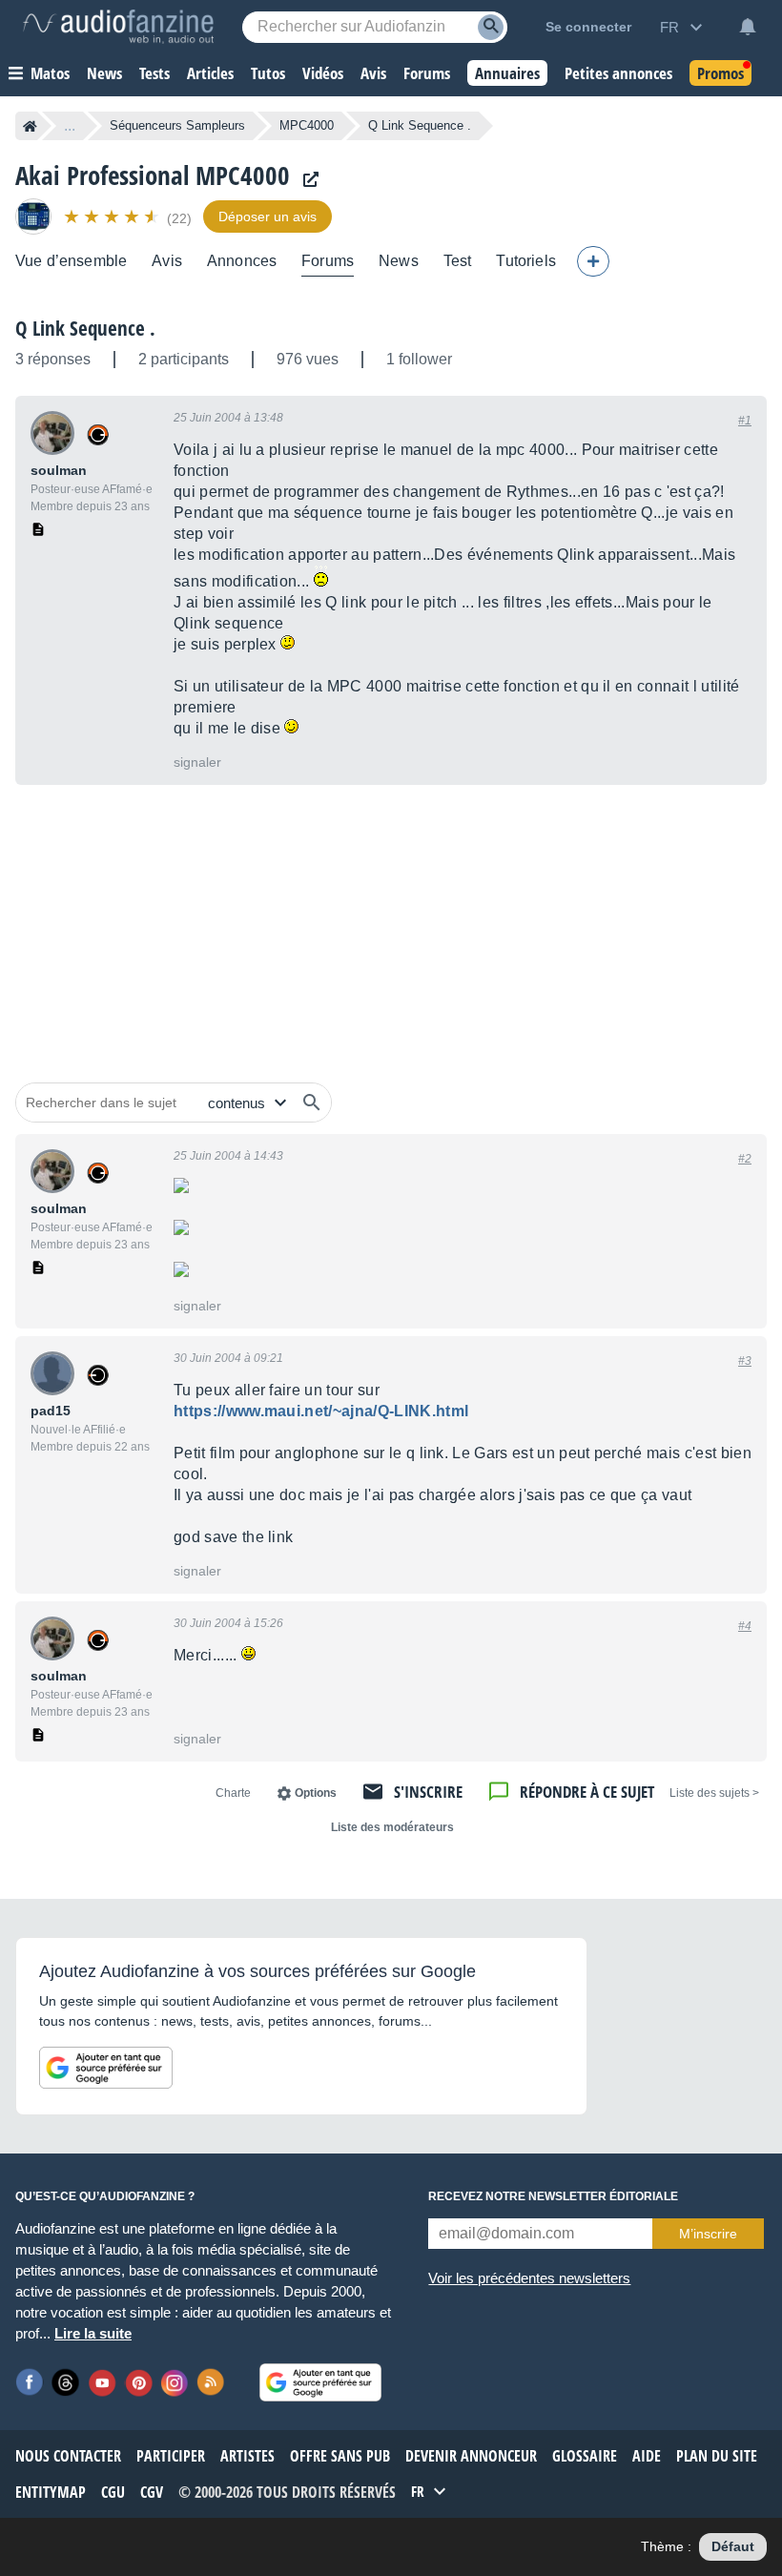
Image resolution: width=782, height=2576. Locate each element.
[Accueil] (30, 126)
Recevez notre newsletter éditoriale (553, 2196)
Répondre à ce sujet (587, 1792)
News (399, 261)
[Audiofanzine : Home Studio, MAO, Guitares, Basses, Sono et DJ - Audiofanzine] (118, 27)
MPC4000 (307, 125)
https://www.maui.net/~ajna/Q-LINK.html (321, 1411)
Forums (328, 261)
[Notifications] (748, 27)
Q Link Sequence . (85, 328)
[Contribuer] (593, 261)
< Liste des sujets (714, 1793)
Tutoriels (525, 261)
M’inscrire (708, 2234)
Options (316, 1793)
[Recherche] (491, 27)
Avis (167, 261)
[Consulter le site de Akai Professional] (306, 180)
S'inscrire (428, 1792)
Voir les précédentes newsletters (529, 2278)
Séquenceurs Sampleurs (177, 125)
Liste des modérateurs (392, 1827)
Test (458, 261)
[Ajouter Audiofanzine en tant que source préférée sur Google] (106, 2068)
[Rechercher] (312, 1103)
